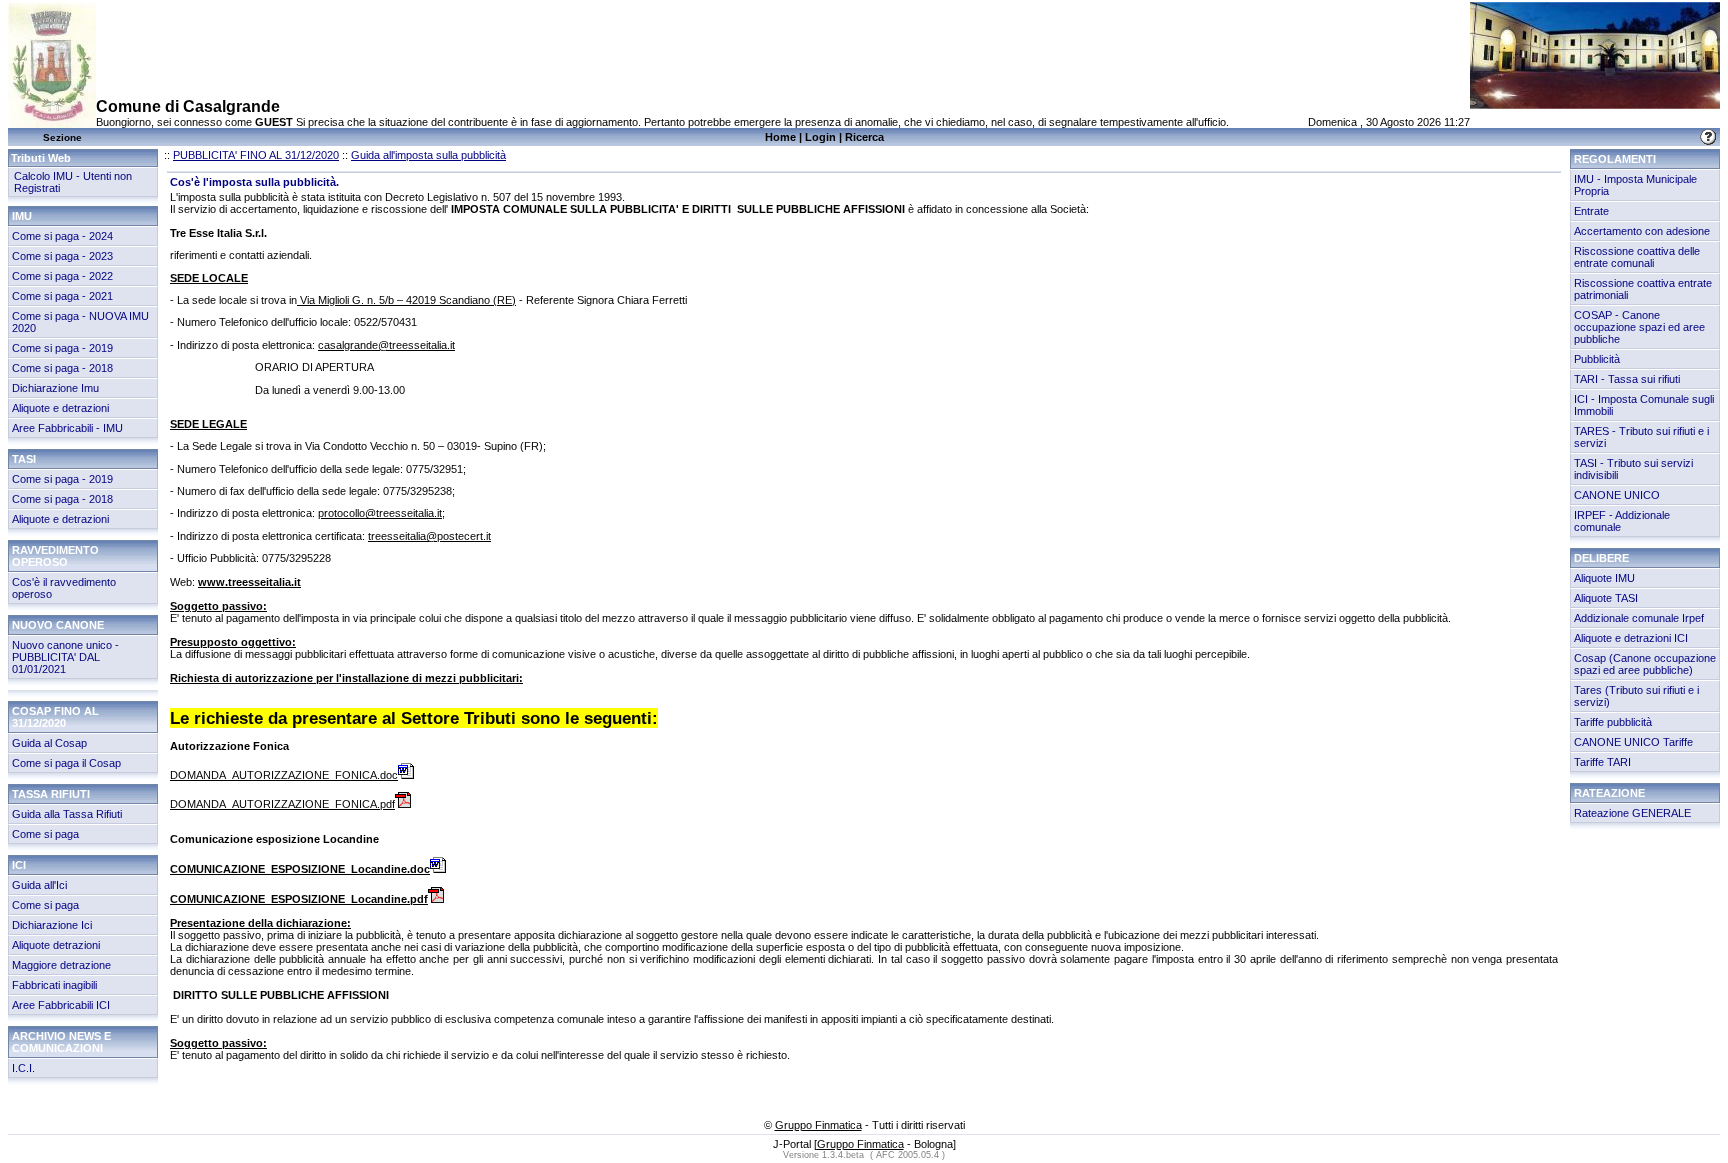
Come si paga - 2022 (62, 276)
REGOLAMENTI (1615, 159)
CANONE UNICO (1617, 495)
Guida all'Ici (39, 885)
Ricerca (864, 137)
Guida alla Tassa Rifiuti (67, 814)
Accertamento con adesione (1642, 231)
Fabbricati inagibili (54, 985)
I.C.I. (23, 1068)
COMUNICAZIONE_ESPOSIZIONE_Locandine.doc (300, 869)
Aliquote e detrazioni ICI (1631, 638)
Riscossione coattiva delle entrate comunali (1637, 257)
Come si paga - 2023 (62, 256)
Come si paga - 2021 (62, 296)
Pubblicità (1597, 359)
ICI (19, 865)
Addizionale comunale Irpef (1639, 618)
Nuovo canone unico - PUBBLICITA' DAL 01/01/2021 (65, 657)
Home (780, 137)
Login (820, 137)
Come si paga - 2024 (62, 236)
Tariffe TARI (1602, 762)
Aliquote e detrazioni (60, 408)
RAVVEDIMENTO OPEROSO (55, 556)
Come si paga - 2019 (62, 348)
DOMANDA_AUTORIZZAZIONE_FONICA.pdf (282, 804)
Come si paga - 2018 (62, 368)
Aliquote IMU (1604, 578)
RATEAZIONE (1609, 793)
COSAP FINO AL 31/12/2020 (55, 717)
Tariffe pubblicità (1613, 722)
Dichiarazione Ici (52, 925)
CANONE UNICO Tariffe (1633, 742)
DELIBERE (1601, 558)
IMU (22, 216)
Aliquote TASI (1606, 598)
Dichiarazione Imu (55, 388)
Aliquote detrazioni (56, 945)
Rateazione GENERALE (1632, 813)
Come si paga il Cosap (66, 763)
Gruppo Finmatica (818, 1125)
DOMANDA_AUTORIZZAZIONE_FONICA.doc (284, 775)
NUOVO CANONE (58, 625)
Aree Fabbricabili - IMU (67, 428)
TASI (24, 459)
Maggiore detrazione (61, 965)
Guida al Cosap (49, 743)
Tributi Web (41, 158)
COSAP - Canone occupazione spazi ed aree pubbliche (1639, 327)
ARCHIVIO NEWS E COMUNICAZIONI (61, 1042)
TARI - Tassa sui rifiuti (1627, 379)
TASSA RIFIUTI (51, 794)
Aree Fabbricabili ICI (61, 1005)
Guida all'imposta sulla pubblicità (428, 155)
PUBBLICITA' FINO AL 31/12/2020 (256, 155)
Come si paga (45, 834)
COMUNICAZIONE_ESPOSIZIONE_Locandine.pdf (299, 899)
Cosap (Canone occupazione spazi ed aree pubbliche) (1645, 664)
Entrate (1591, 211)
